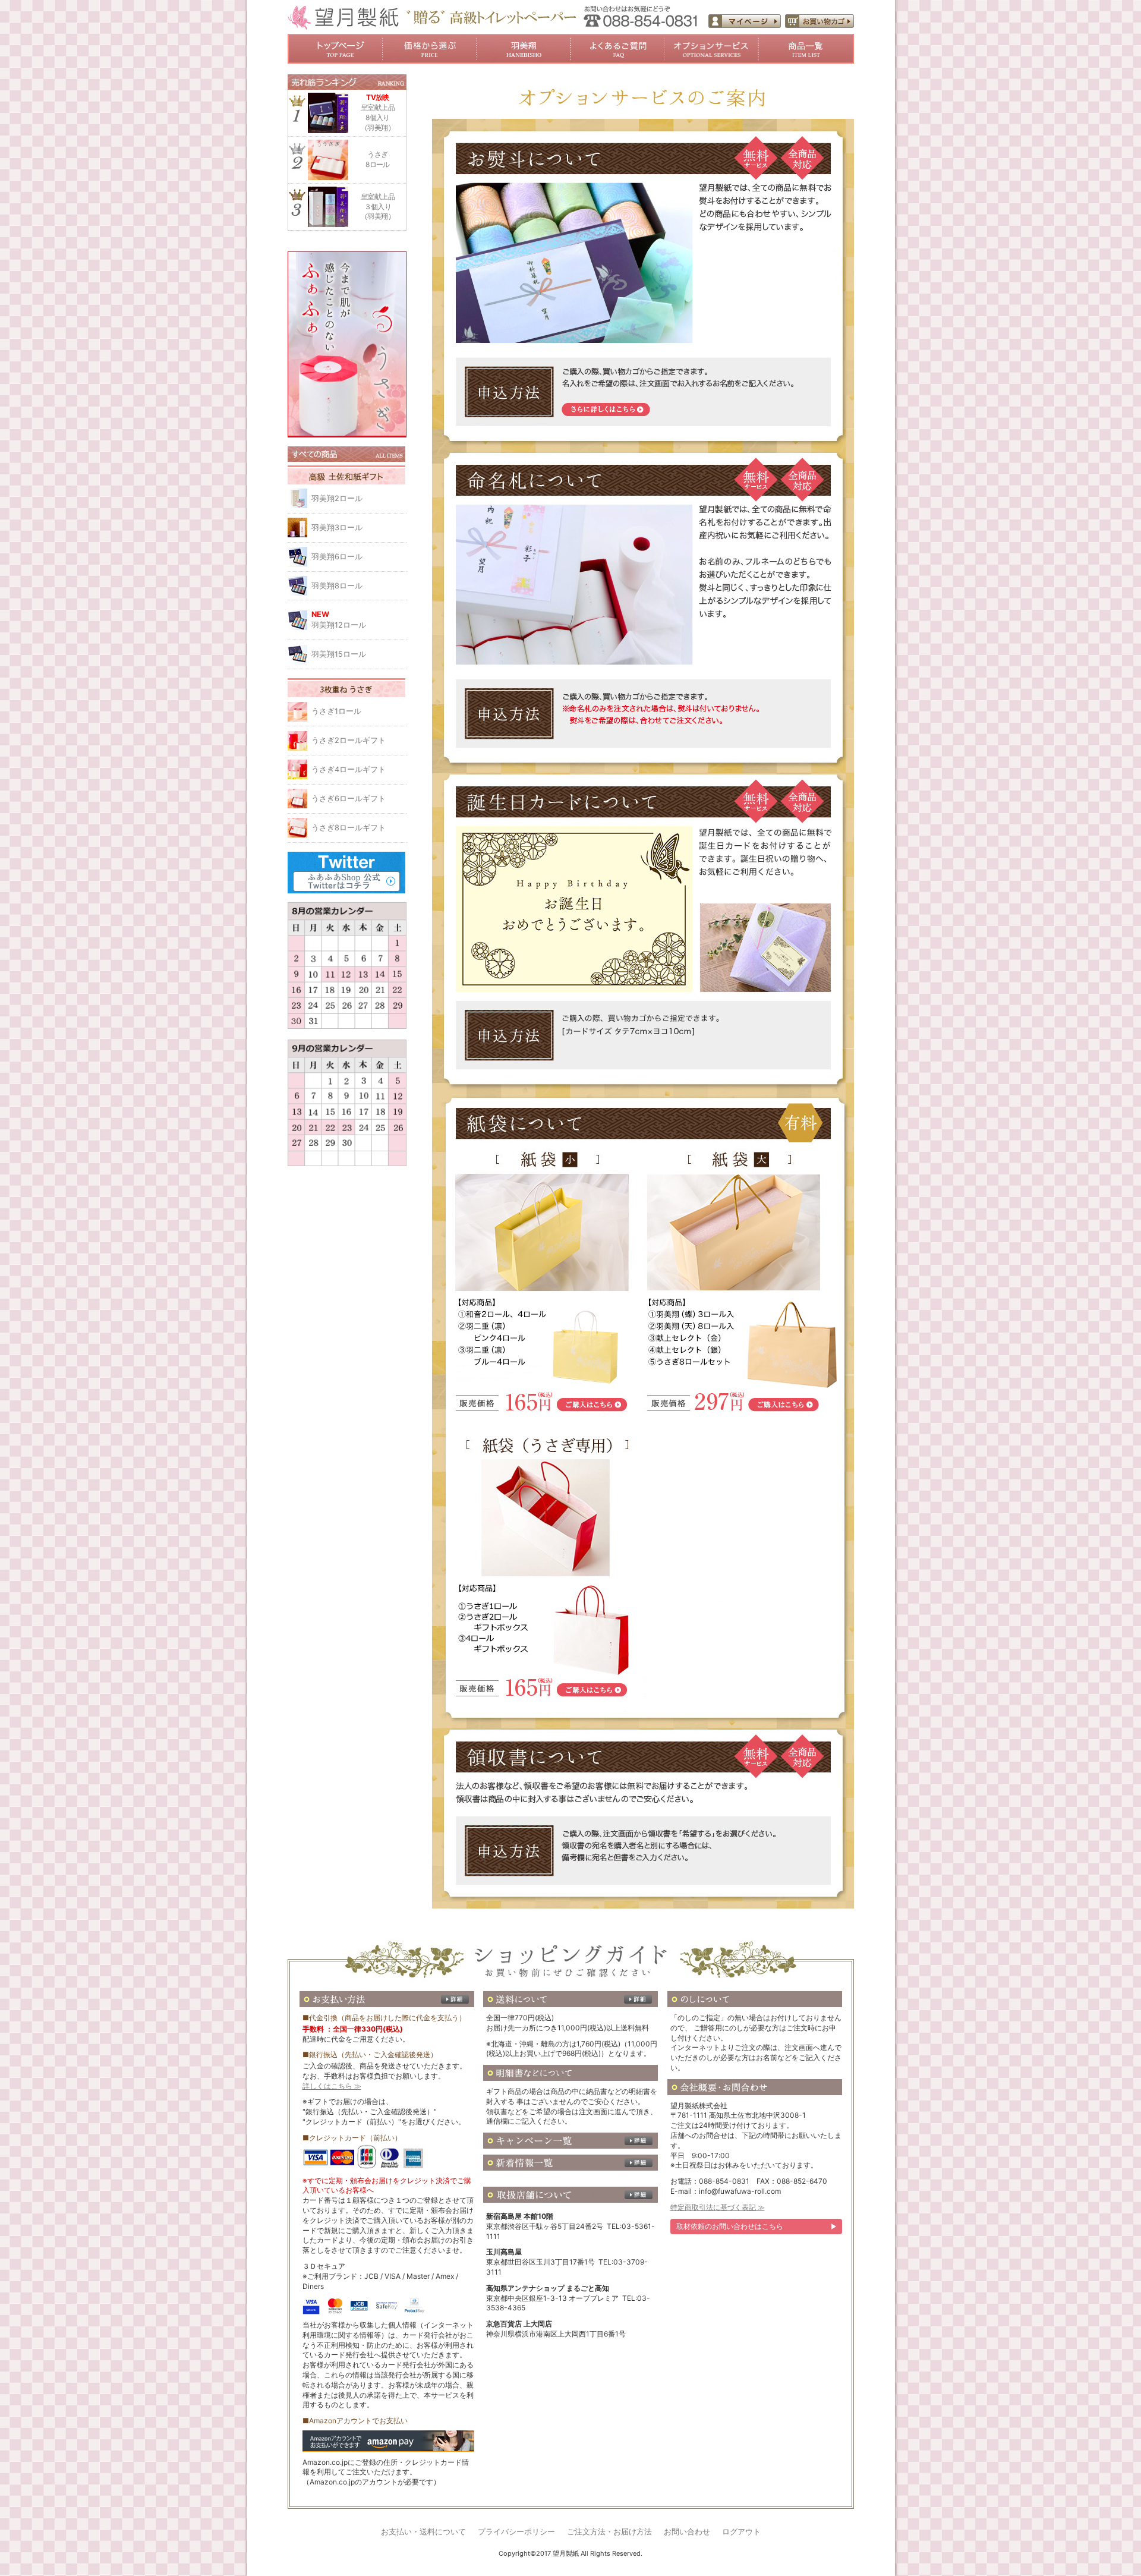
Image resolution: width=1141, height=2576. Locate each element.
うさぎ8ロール (378, 159)
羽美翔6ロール (337, 557)
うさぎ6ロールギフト (349, 799)
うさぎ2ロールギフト (349, 740)
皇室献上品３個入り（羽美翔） (378, 207)
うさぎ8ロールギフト (349, 828)
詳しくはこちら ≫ (332, 2086)
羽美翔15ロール (339, 654)
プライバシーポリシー (516, 2532)
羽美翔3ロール (337, 528)
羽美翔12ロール (339, 620)
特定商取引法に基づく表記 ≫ (718, 2207)
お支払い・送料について (423, 2532)
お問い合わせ (687, 2532)
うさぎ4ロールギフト (349, 769)
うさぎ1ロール (336, 711)
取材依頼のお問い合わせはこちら (730, 2226)
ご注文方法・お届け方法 (609, 2532)
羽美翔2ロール (337, 498)
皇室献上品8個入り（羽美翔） (378, 112)
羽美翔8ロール (337, 586)
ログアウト (741, 2532)
